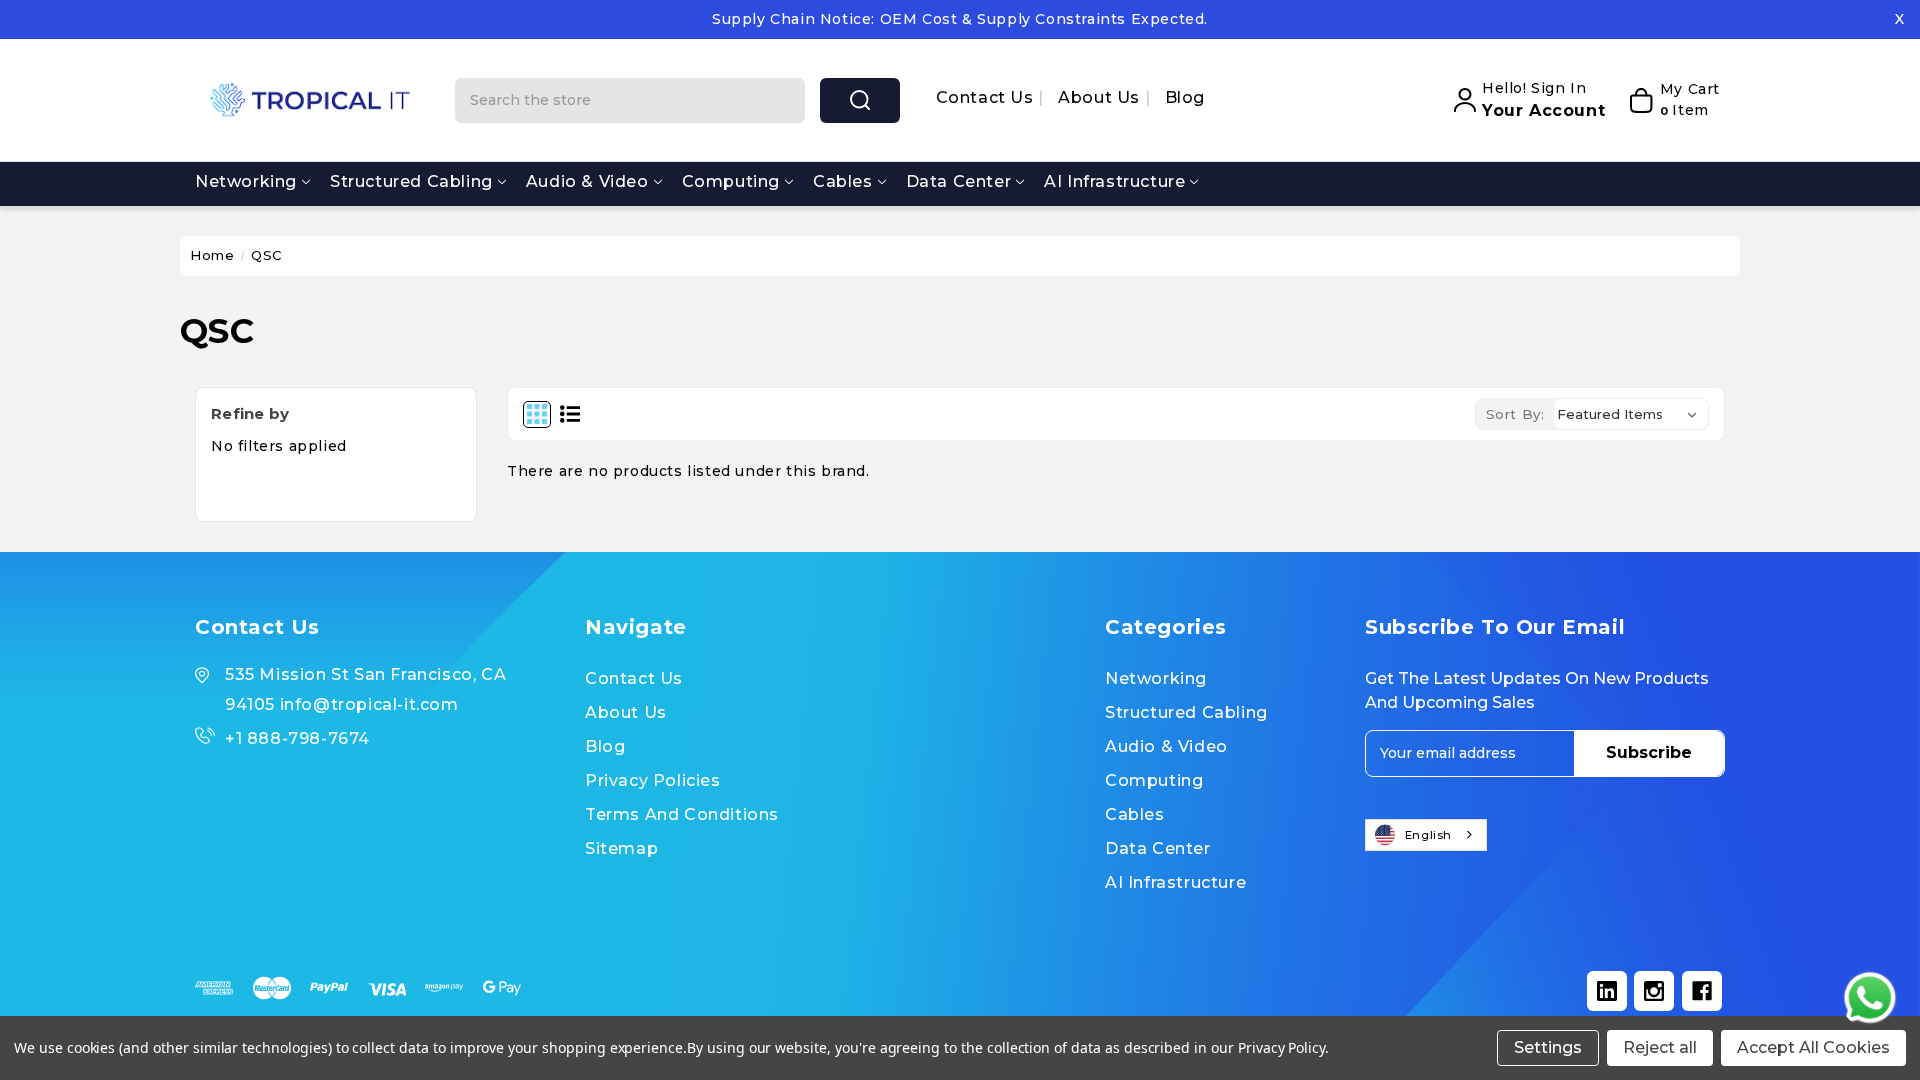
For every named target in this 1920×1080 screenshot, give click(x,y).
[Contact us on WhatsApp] (1870, 998)
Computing (731, 181)
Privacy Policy (1281, 1047)
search (860, 100)
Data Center (959, 181)
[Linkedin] (1607, 991)
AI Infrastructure (1114, 181)
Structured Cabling (411, 181)
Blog (1185, 97)
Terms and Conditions (682, 814)
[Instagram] (1654, 991)
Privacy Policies (653, 780)
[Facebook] (1702, 991)
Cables (843, 181)
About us (1101, 97)
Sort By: (1515, 414)
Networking (246, 181)
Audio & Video (587, 181)
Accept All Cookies (1813, 1047)
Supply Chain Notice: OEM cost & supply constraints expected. (960, 19)
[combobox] (1426, 835)
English (1428, 835)
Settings (1548, 1047)
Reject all (1660, 1047)
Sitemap (621, 848)
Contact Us (987, 97)
